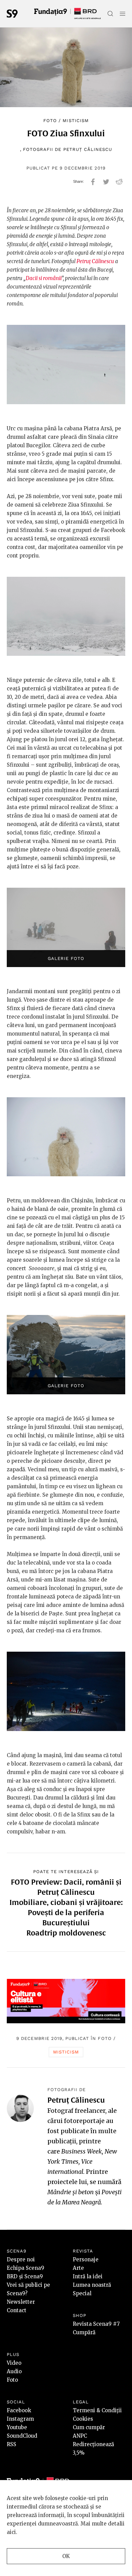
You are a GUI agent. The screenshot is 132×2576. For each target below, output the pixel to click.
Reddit (119, 182)
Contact (17, 2310)
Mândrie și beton (71, 2192)
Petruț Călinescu (88, 149)
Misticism (75, 121)
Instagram (20, 2419)
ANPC (80, 2436)
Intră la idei (88, 2276)
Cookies (83, 2419)
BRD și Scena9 (25, 2276)
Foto (50, 121)
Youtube (17, 2427)
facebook (93, 182)
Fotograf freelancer (76, 2111)
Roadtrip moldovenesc (66, 1933)
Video (14, 2363)
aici (11, 2532)
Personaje (86, 2259)
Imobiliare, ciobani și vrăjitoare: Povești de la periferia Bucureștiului (66, 1912)
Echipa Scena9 (26, 2268)
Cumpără (84, 2332)
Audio (14, 2371)
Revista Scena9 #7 (96, 2324)
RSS (12, 2444)
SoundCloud (22, 2436)
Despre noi (21, 2259)
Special (82, 2293)
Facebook (19, 2410)
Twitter (106, 182)
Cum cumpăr (89, 2427)
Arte (78, 2268)
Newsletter (21, 2302)
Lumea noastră (92, 2285)
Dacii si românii (43, 278)
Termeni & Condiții (97, 2410)
